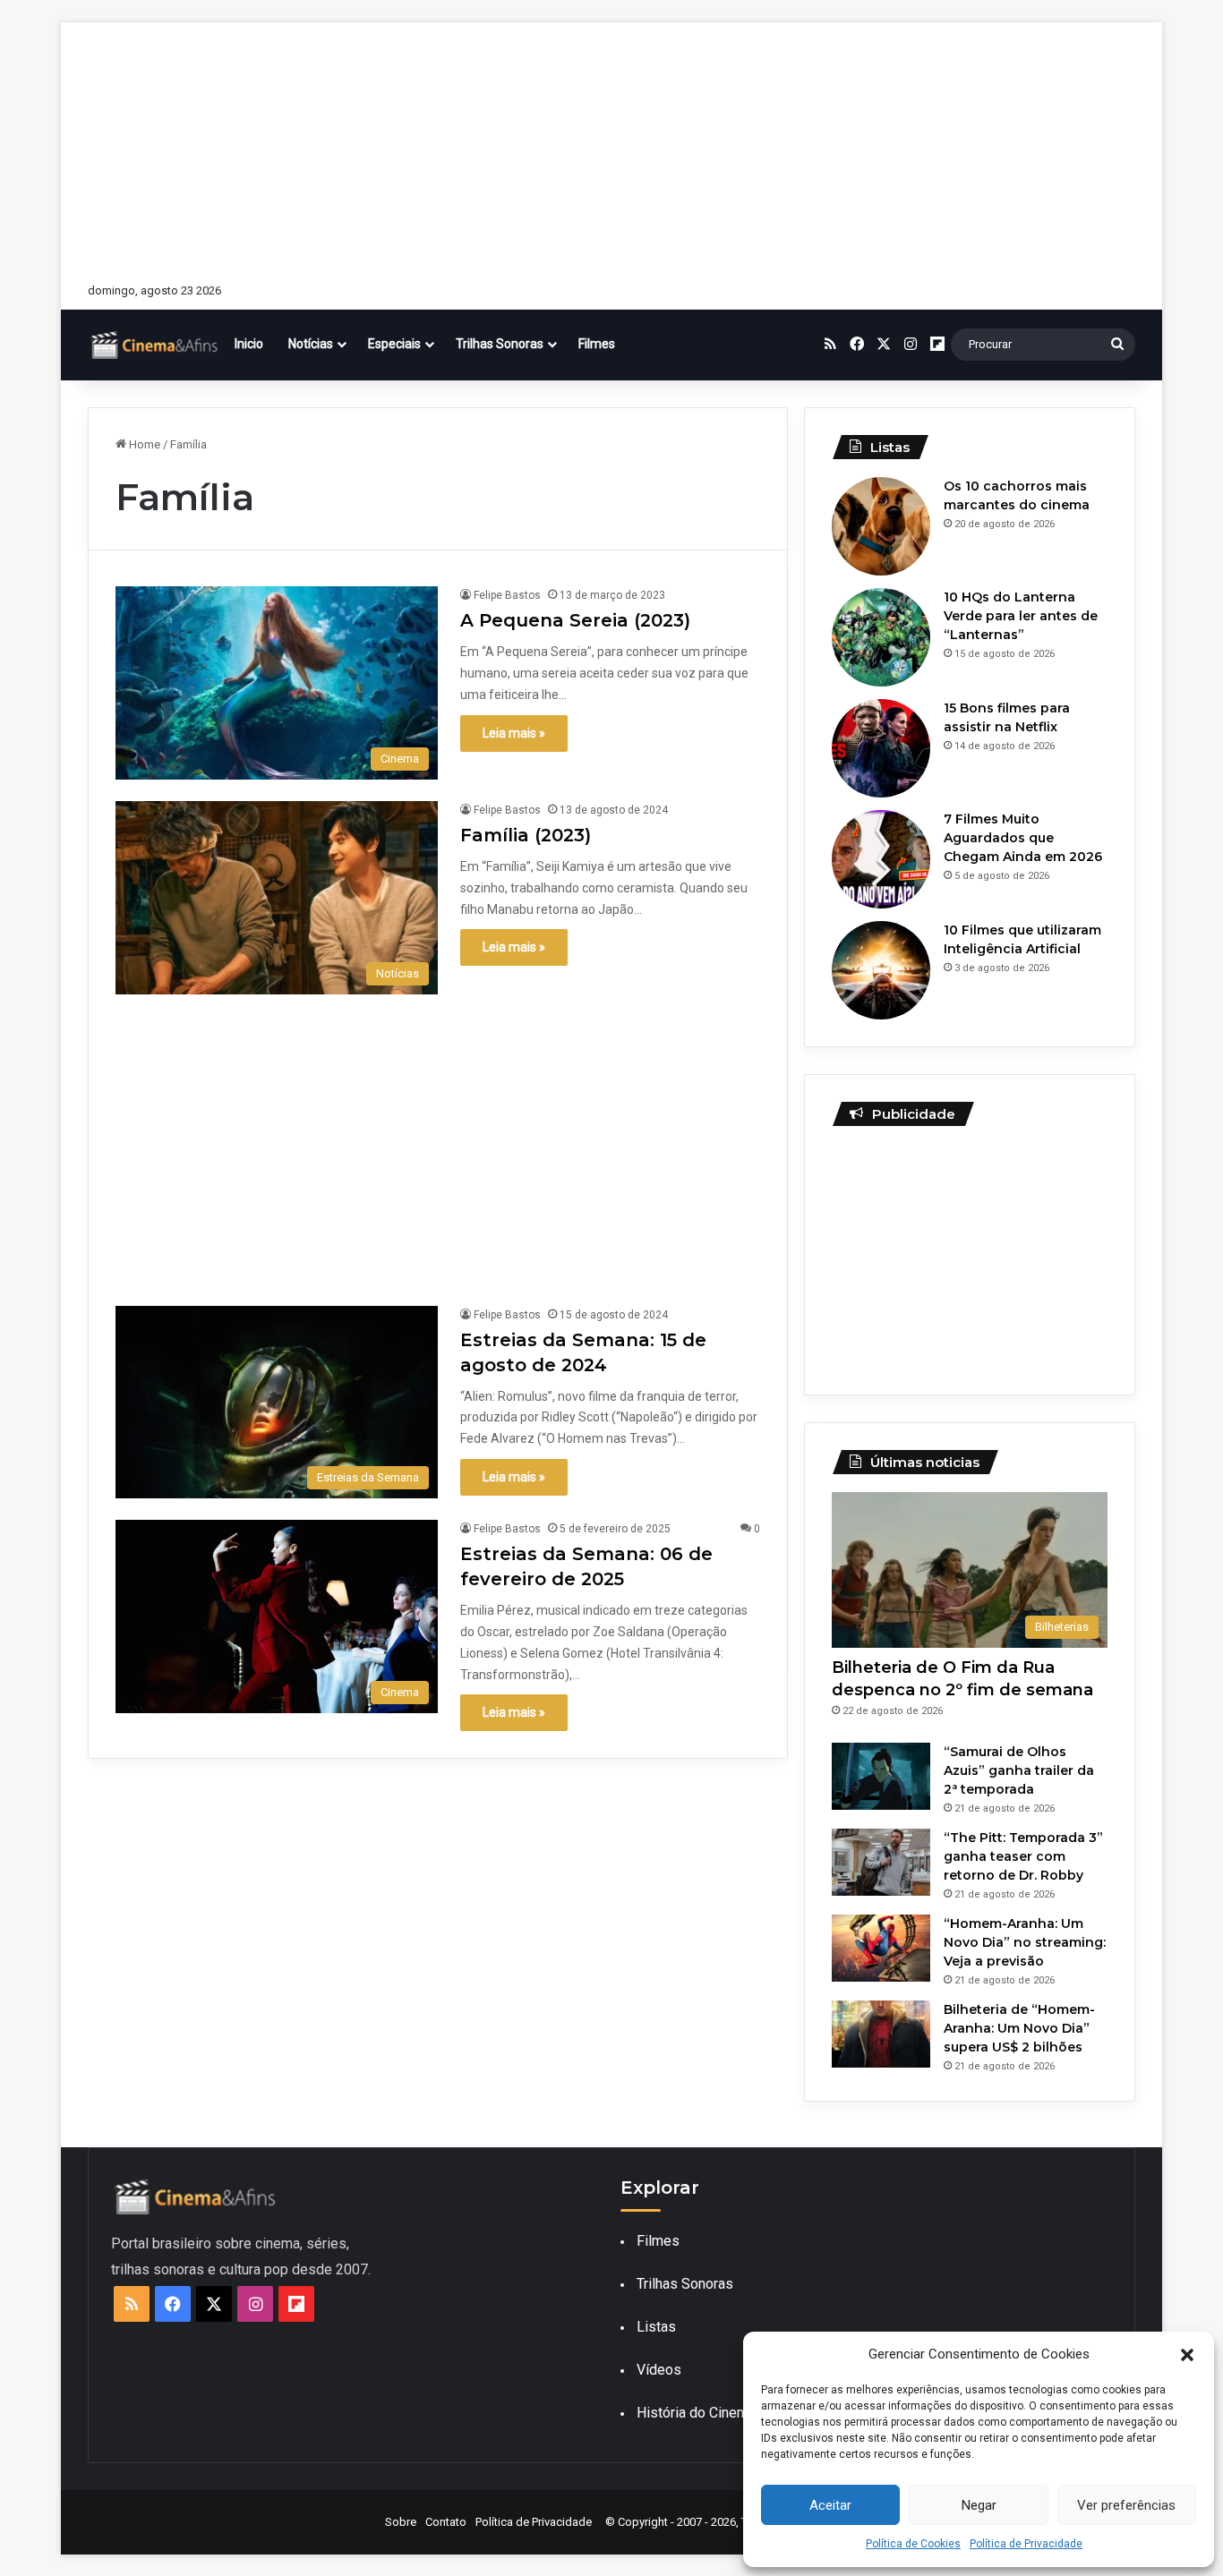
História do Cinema (696, 2413)
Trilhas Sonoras (500, 344)
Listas (656, 2327)
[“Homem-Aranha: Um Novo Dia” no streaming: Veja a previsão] (881, 1948)
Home (143, 444)
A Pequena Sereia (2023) (575, 620)
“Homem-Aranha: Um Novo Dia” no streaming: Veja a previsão (1025, 1942)
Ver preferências (1126, 2505)
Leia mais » (514, 733)
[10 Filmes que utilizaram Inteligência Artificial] (881, 970)
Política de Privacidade (1026, 2544)
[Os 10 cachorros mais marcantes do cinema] (881, 526)
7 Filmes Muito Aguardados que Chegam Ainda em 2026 (1023, 838)
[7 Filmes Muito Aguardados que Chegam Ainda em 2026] (881, 859)
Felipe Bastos (507, 595)
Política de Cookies (913, 2544)
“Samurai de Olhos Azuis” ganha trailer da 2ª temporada (1019, 1770)
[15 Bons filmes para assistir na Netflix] (881, 748)
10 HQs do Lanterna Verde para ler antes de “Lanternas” (1021, 616)
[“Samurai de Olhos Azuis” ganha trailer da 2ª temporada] (881, 1776)
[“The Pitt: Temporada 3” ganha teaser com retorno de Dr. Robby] (881, 1862)
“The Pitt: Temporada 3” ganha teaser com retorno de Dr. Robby (1023, 1856)
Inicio (249, 344)
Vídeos (659, 2370)
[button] (1187, 2355)
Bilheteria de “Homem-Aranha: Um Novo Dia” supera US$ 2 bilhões (1019, 2028)
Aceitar (830, 2505)
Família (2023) (526, 835)
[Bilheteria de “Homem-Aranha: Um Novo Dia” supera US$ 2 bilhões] (881, 2034)
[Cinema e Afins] (155, 345)
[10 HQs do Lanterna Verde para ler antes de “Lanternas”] (881, 637)
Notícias (311, 344)
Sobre (401, 2522)
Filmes (597, 344)
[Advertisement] (611, 148)
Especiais (394, 344)
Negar (979, 2505)
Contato (446, 2522)
